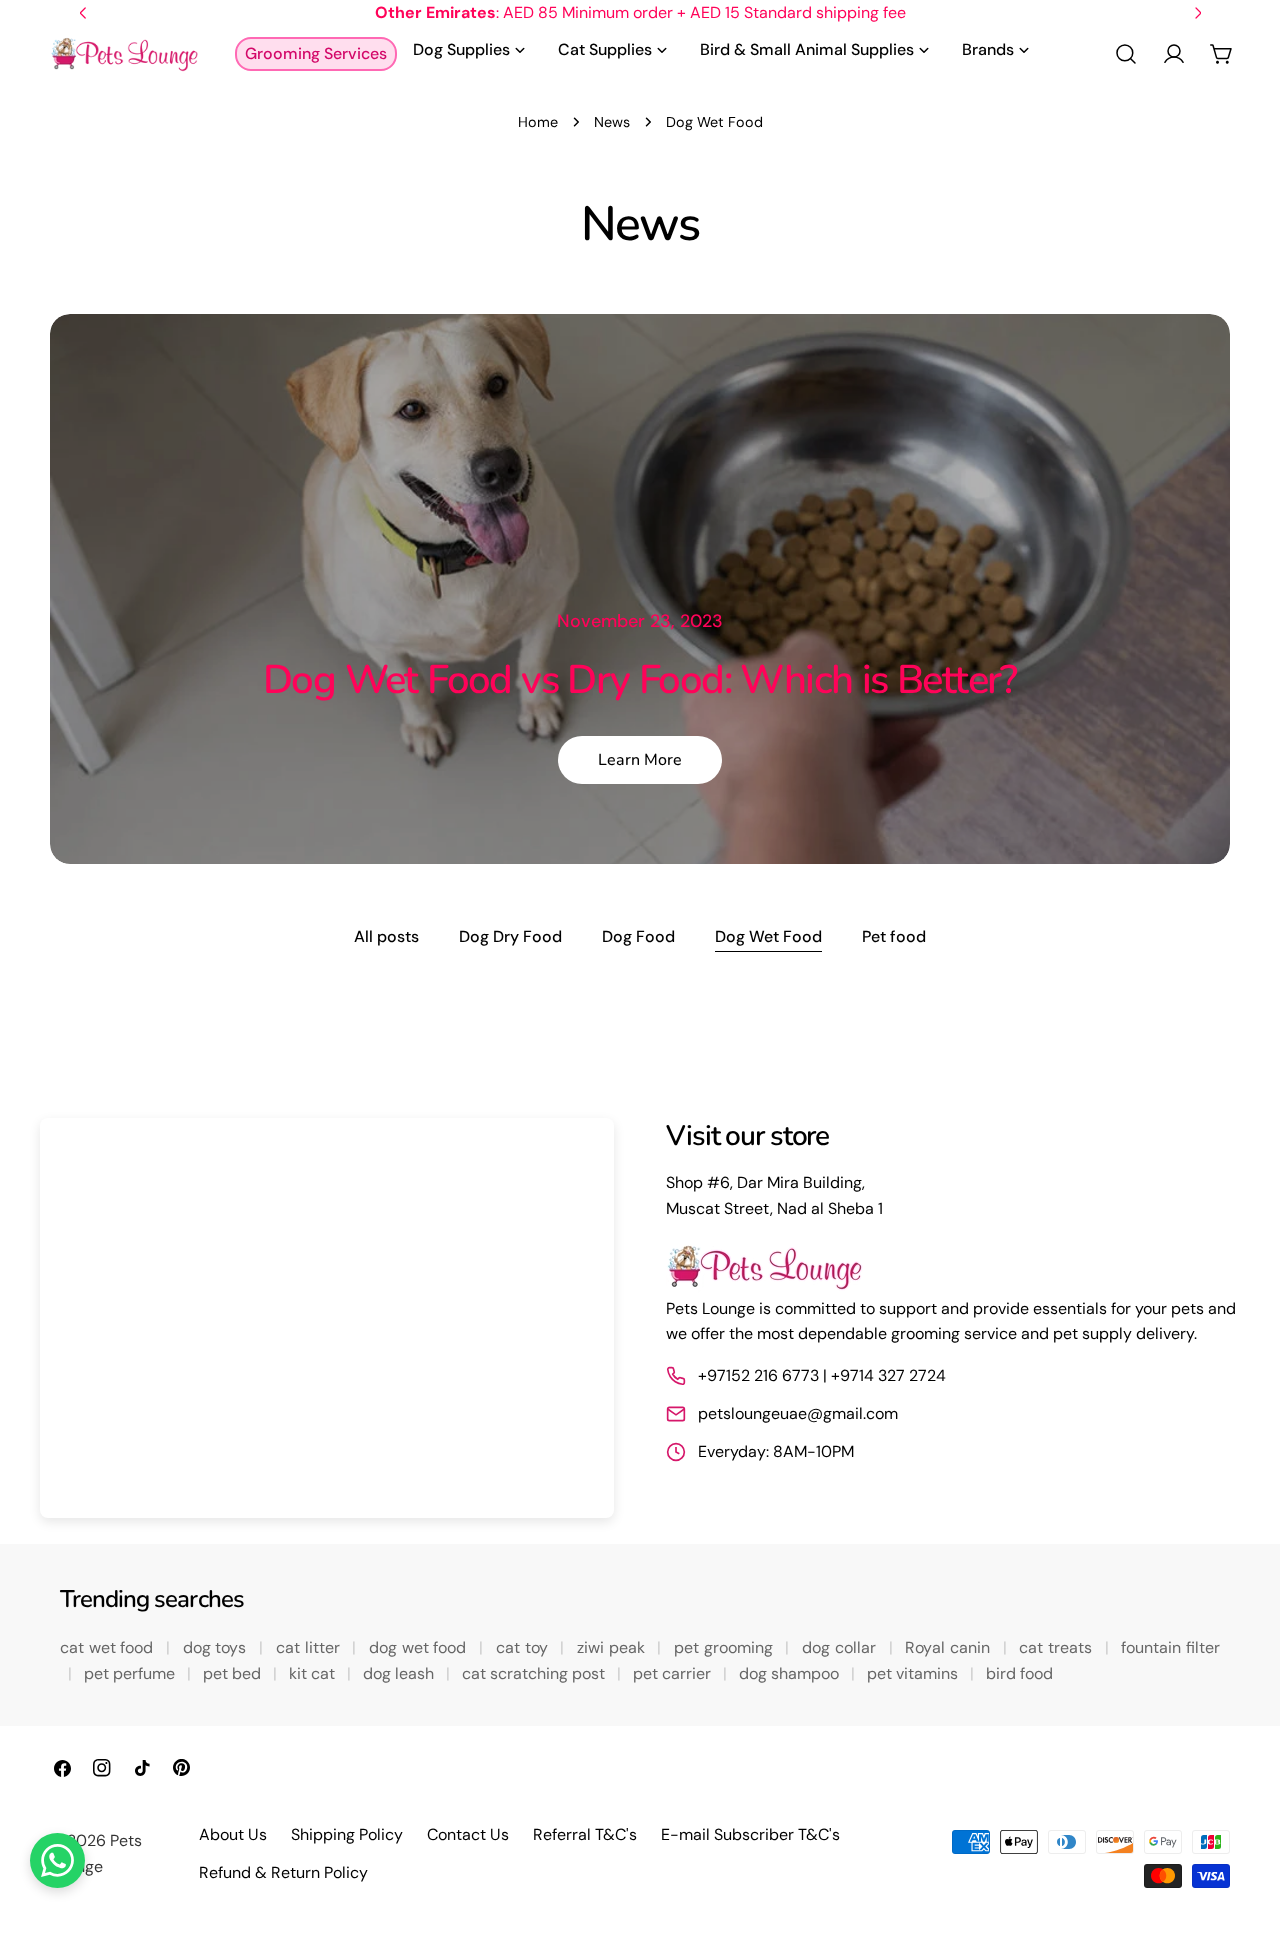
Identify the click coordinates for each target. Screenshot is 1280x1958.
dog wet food (420, 1647)
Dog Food (638, 936)
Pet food (894, 936)
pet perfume (131, 1673)
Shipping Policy (347, 1834)
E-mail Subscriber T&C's (750, 1834)
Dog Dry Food (510, 936)
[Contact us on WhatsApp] (57, 1860)
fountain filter (1170, 1647)
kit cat (314, 1673)
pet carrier (674, 1673)
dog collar (841, 1647)
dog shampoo (791, 1673)
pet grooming (725, 1647)
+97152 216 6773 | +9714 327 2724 (822, 1375)
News (612, 122)
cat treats (1057, 1647)
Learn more (640, 760)
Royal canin (949, 1647)
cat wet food (109, 1647)
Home (538, 122)
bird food (1019, 1673)
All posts (386, 936)
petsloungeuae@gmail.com (798, 1413)
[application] (327, 1318)
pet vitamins (914, 1673)
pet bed (234, 1673)
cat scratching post (535, 1673)
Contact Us (468, 1834)
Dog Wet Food (768, 936)
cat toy (524, 1647)
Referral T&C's (585, 1834)
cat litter (310, 1647)
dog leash (400, 1673)
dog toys (217, 1647)
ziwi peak (613, 1647)
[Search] (1126, 54)
